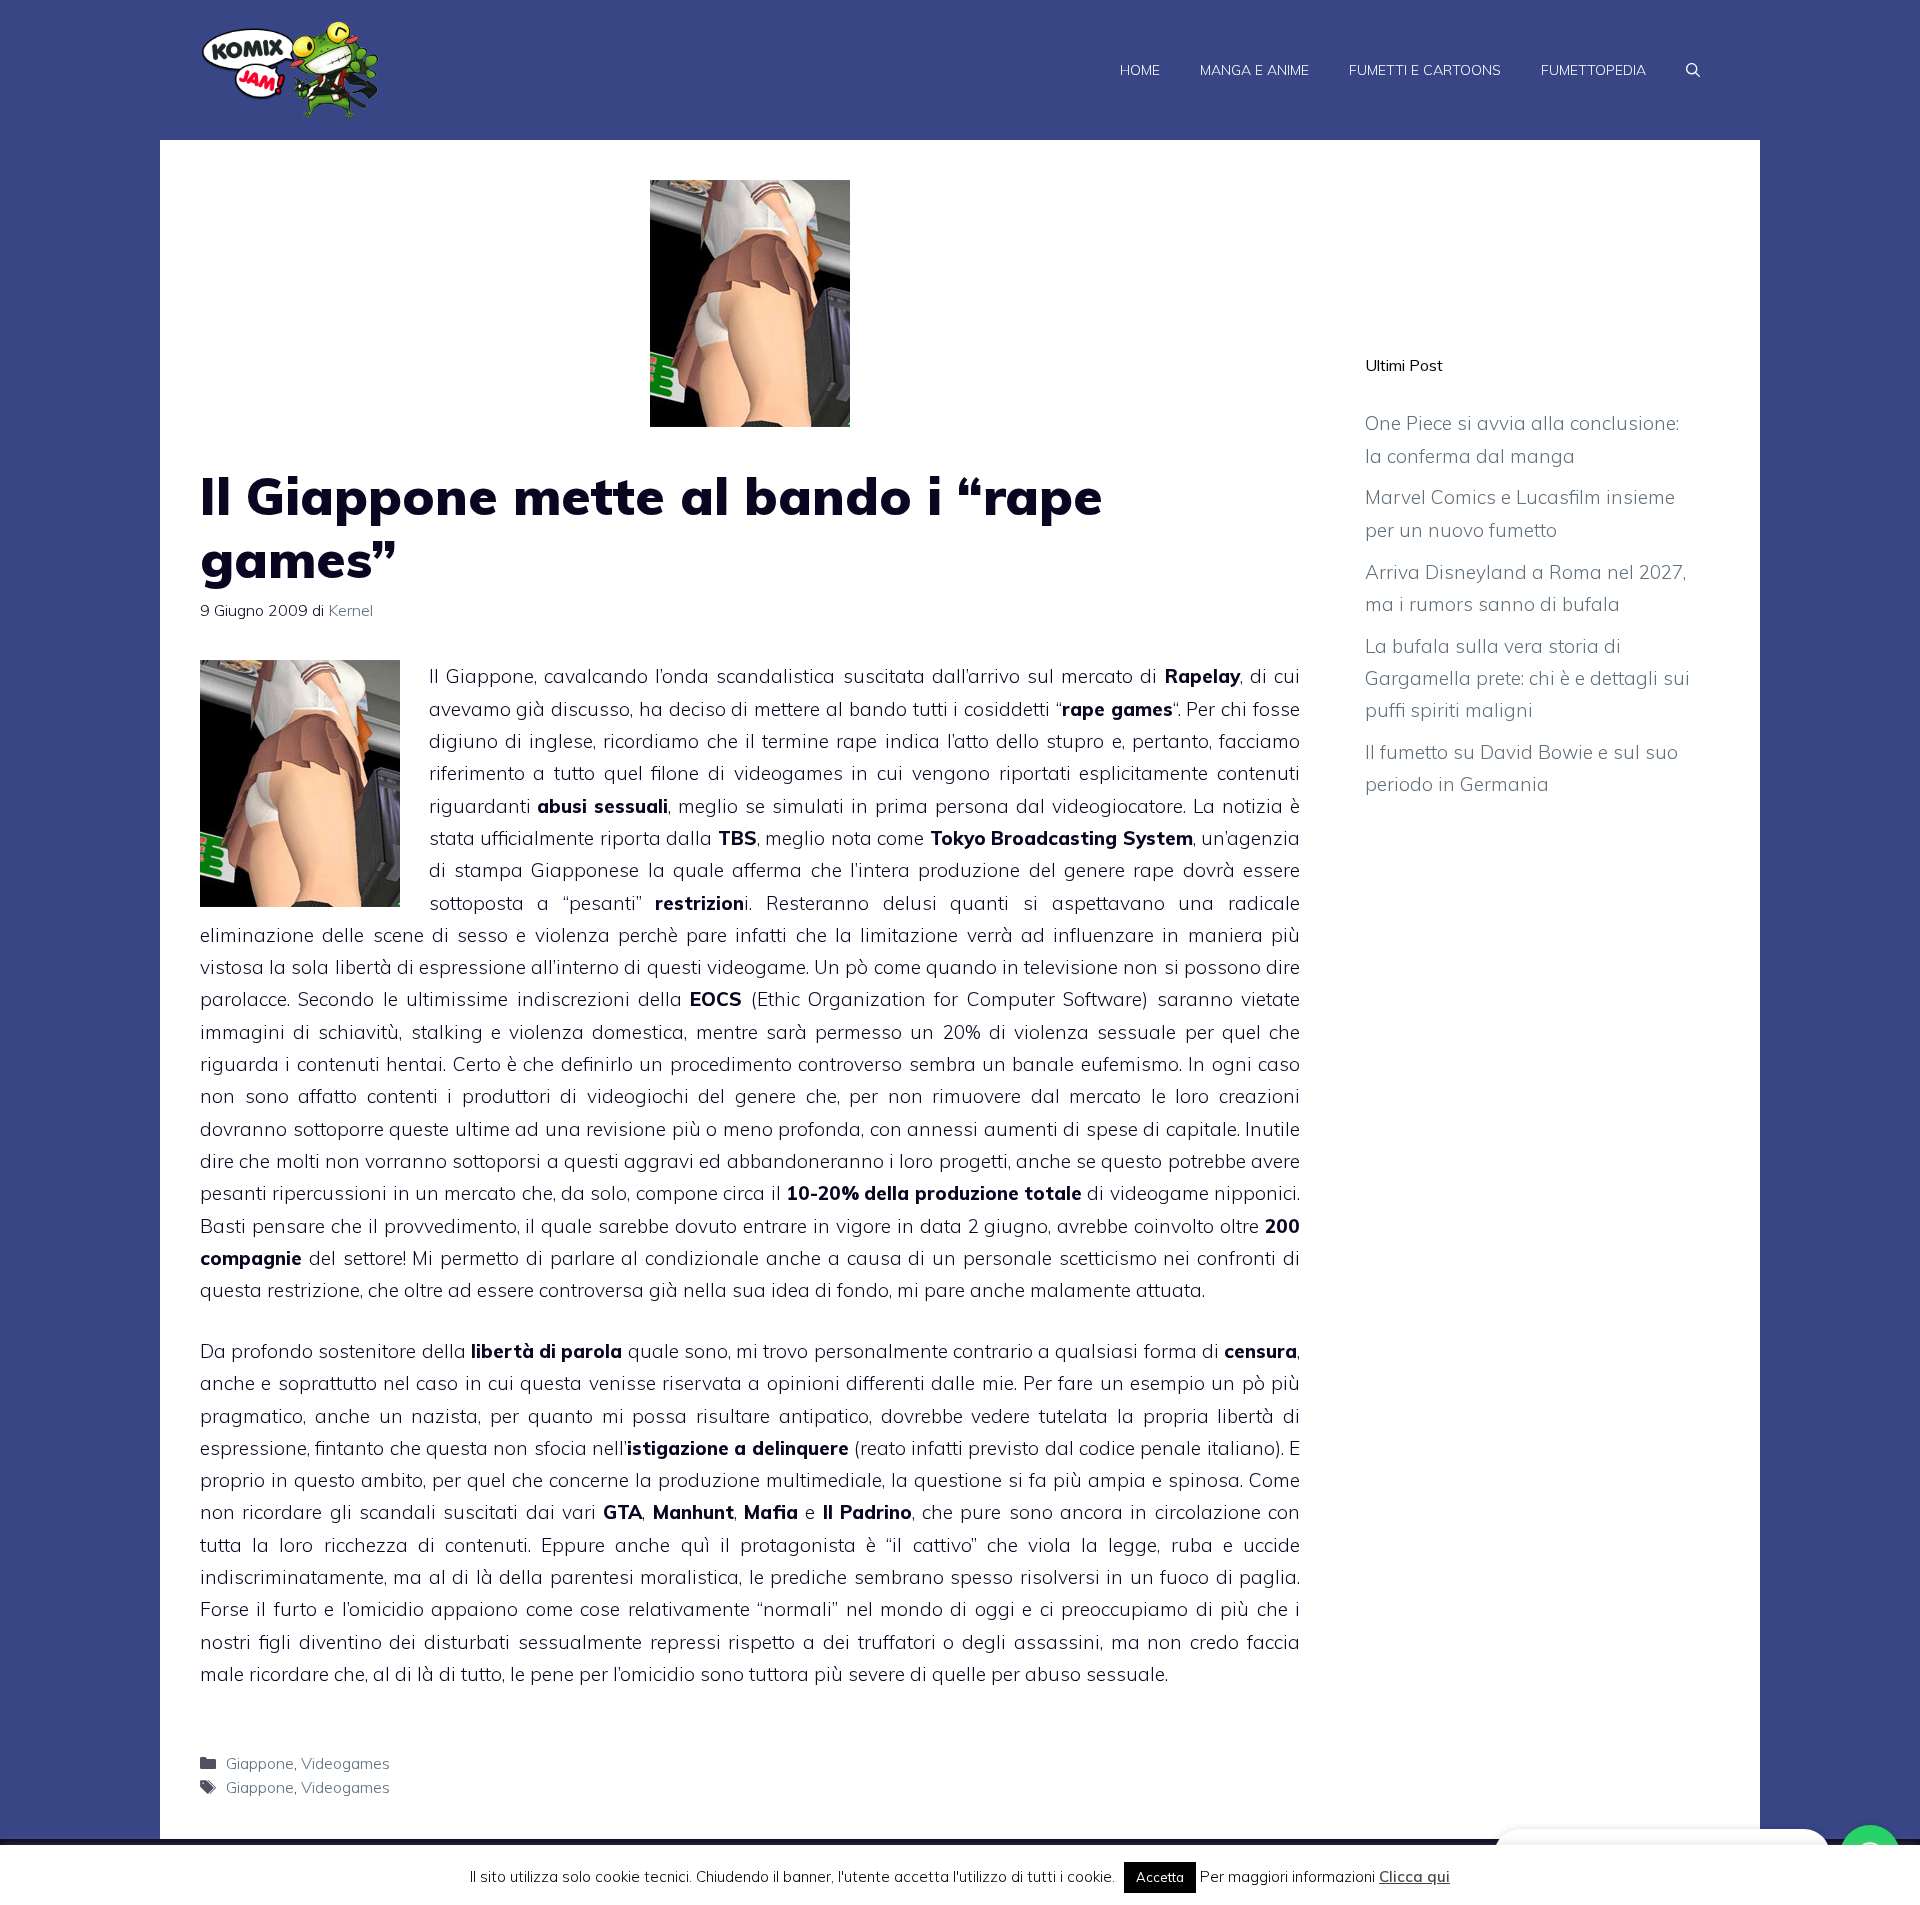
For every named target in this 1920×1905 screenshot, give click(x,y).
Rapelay (1202, 676)
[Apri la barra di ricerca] (1693, 70)
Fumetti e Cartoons (1425, 70)
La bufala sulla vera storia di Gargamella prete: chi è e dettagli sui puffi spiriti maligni (1527, 678)
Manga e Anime (1254, 70)
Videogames (345, 1763)
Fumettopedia (1593, 70)
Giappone (260, 1763)
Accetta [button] (1160, 1877)
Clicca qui (1414, 1876)
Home (1140, 70)
